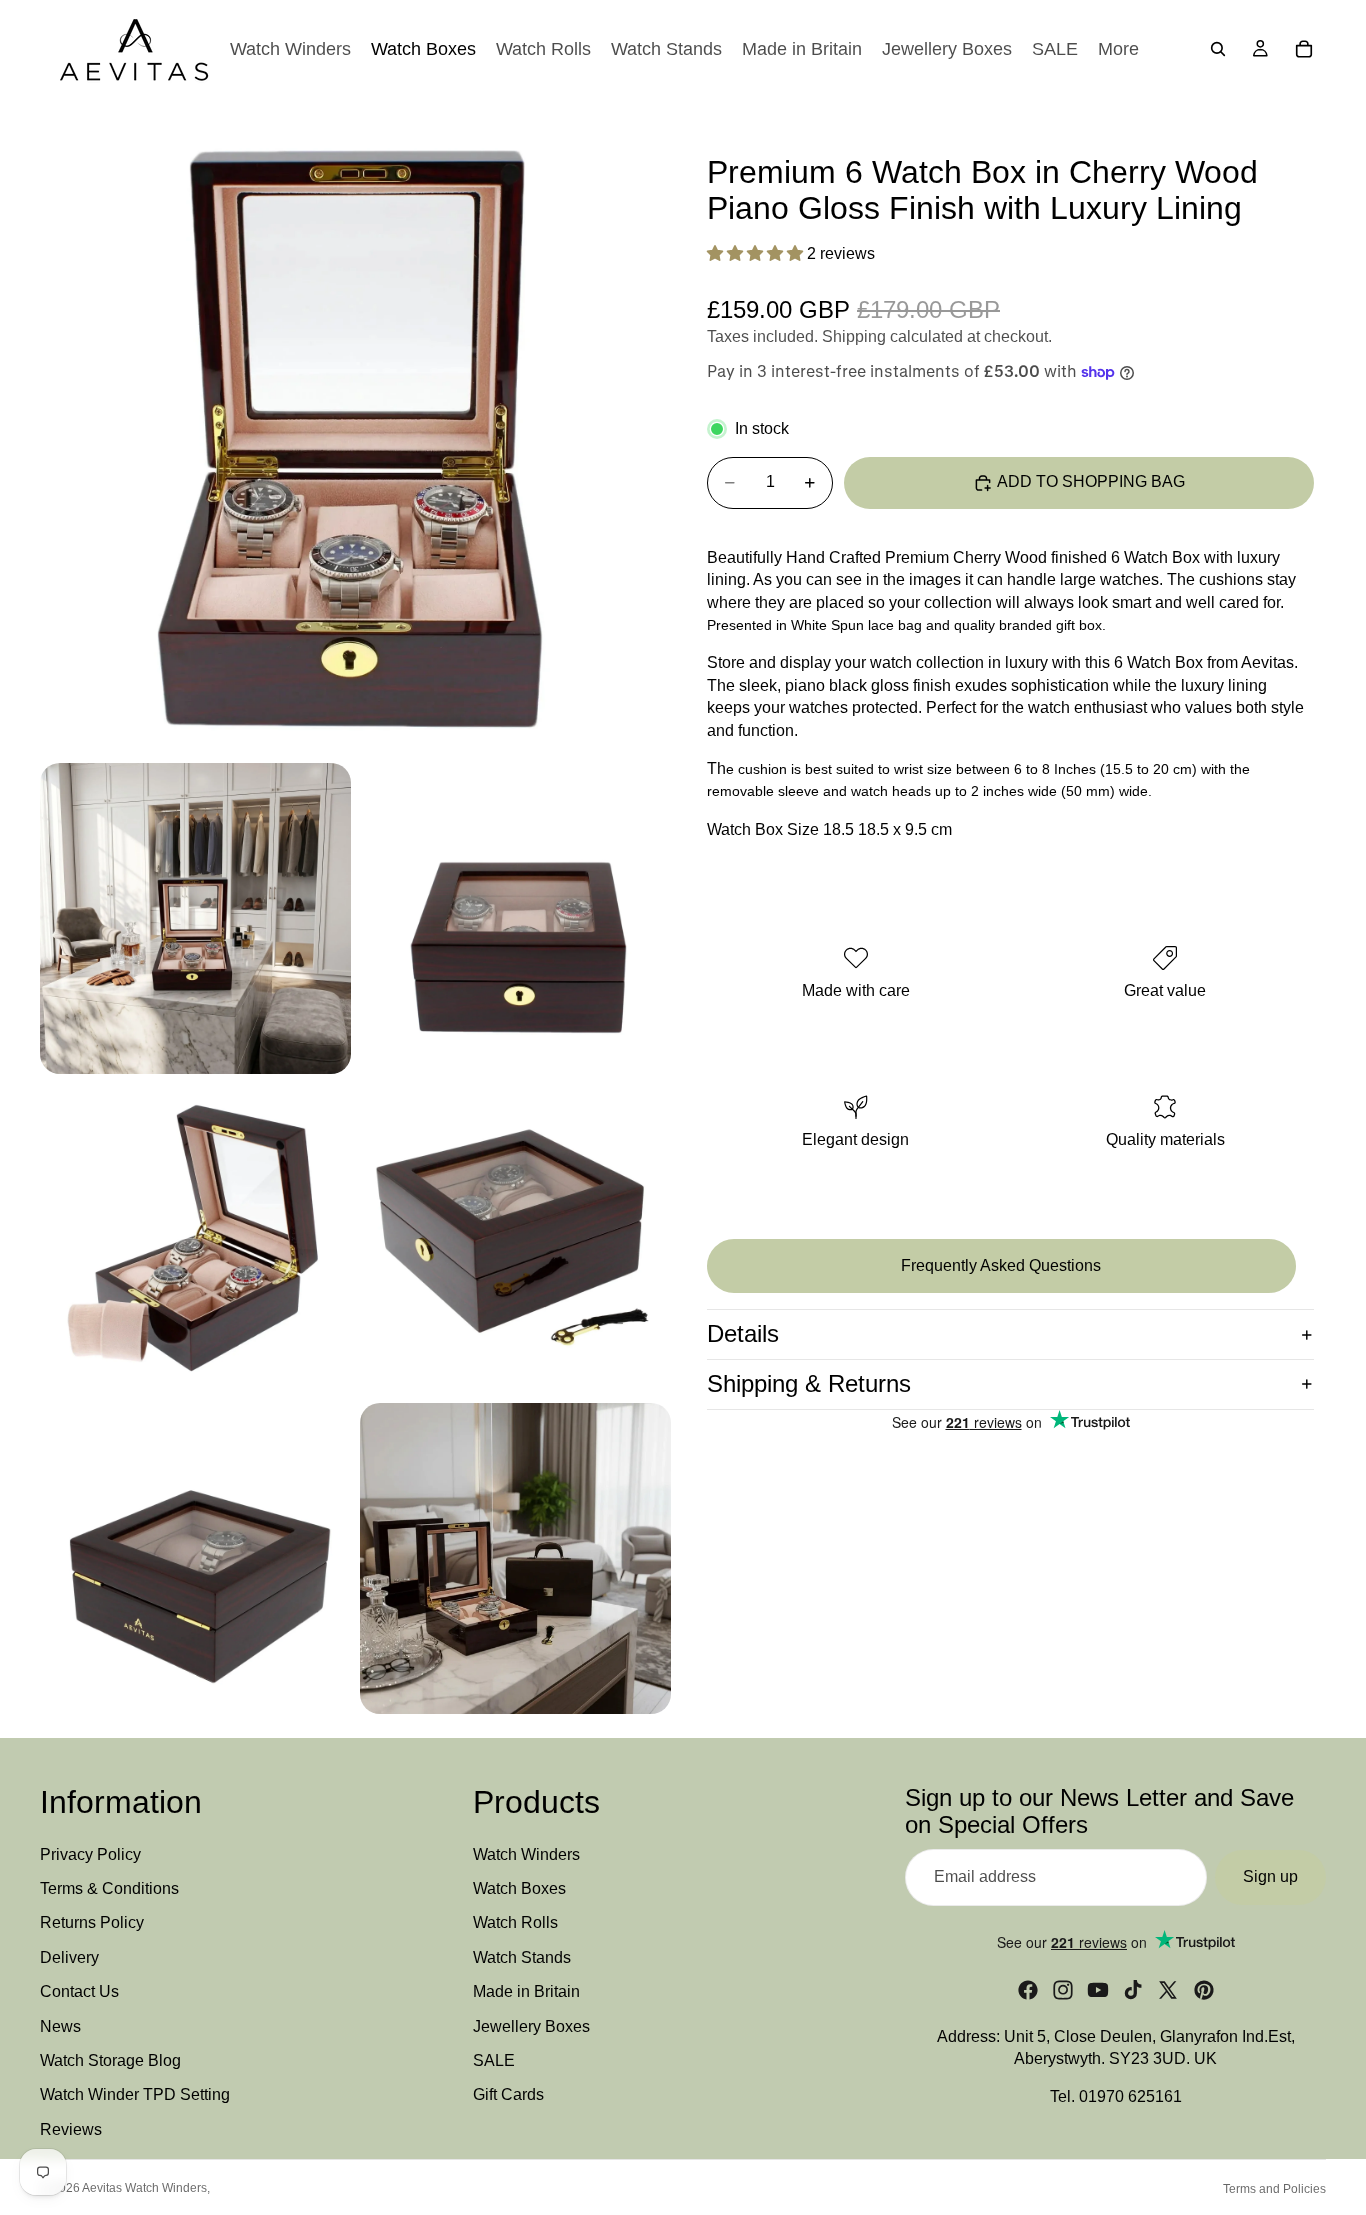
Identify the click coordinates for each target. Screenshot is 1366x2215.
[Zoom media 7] (515, 1558)
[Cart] (1304, 49)
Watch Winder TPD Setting (135, 2095)
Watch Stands (522, 1957)
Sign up (1270, 1877)
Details (743, 1333)
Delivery (69, 1957)
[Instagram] (1063, 1990)
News (60, 2026)
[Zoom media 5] (515, 1238)
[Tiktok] (1133, 1990)
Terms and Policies (1274, 2189)
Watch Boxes (519, 1888)
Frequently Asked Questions (1001, 1265)
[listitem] (1118, 48)
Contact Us (79, 1992)
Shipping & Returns (809, 1383)
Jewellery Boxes (531, 2026)
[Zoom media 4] (195, 1238)
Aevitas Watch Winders (144, 2188)
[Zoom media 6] (195, 1558)
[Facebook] (1028, 1990)
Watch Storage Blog (110, 2060)
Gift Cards (508, 2095)
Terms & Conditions (109, 1888)
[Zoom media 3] (515, 918)
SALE (494, 2060)
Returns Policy (92, 1923)
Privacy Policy (90, 1854)
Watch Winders (526, 1854)
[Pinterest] (1204, 1990)
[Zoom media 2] (195, 918)
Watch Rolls (515, 1923)
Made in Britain (526, 1992)
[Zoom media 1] (355, 438)
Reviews (71, 2129)
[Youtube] (1098, 1990)
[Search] (1218, 49)
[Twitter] (1168, 1990)
